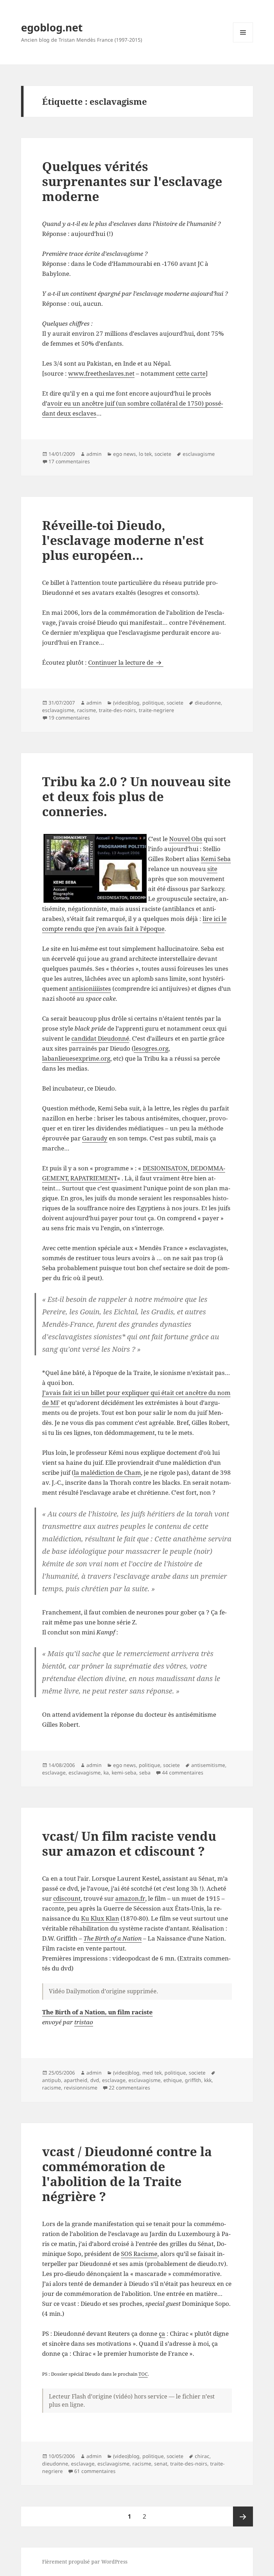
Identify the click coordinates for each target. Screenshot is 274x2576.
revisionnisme (81, 2088)
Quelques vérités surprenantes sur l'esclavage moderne (132, 181)
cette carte (191, 373)
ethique (173, 2080)
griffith (193, 2080)
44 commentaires (183, 1773)
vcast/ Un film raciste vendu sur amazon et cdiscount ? (129, 1843)
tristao (84, 2022)
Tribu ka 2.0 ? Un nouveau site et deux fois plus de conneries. (136, 796)
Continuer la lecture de (126, 662)
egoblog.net (52, 27)
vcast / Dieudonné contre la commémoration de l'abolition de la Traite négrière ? (127, 2174)
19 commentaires (69, 718)
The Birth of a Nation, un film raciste (97, 2012)
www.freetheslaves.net (101, 373)
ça (162, 2333)
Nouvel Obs (186, 839)
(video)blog (126, 703)
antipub (52, 2080)
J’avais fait (58, 1393)
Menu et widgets (243, 42)
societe (163, 454)
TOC (143, 2374)
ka (106, 1773)
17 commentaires (69, 461)
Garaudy (95, 1138)
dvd (95, 2080)
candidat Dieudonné (100, 1038)
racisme (87, 710)
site (212, 869)
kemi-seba (124, 1773)
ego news (125, 454)
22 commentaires (130, 2088)
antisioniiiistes (90, 988)
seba (145, 1773)
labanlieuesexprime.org (76, 1058)
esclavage (54, 1773)
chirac (202, 2456)
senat (161, 2464)
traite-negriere (156, 710)
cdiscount (67, 1898)
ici (77, 1393)
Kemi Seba (216, 859)
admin (94, 454)
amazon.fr (130, 1898)
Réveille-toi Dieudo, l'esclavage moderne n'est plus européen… (123, 540)
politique (153, 703)
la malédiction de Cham (107, 1472)
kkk (208, 2080)
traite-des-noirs (117, 710)
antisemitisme (208, 1765)
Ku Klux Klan (100, 1918)
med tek (152, 2073)
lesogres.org (151, 1048)
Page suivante (243, 2516)
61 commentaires (95, 2471)
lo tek (145, 454)
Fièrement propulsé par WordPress (85, 2562)
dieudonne (208, 703)
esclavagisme (199, 454)
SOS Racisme (139, 2254)
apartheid (76, 2080)
